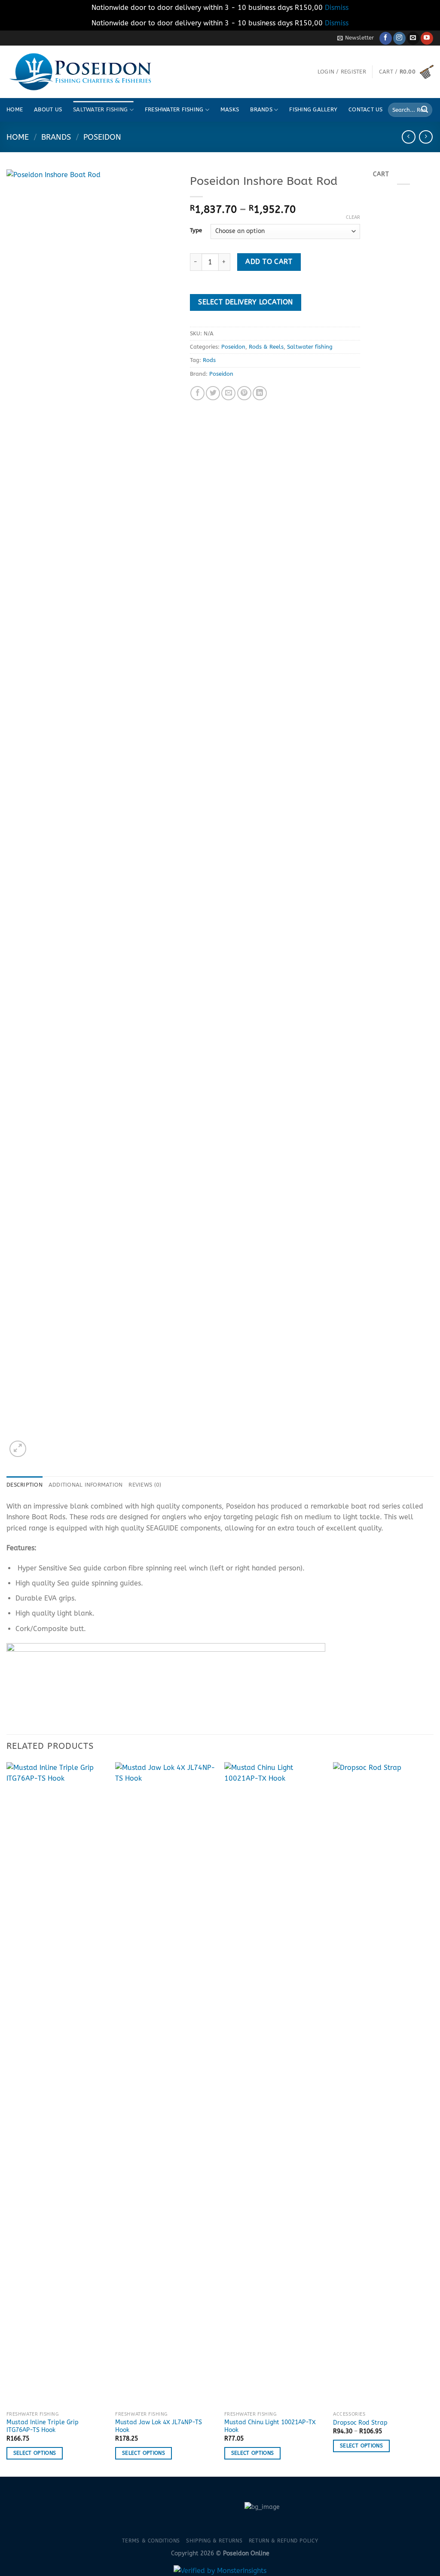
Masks (230, 109)
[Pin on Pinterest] (244, 393)
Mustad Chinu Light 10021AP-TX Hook (270, 2426)
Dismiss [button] (337, 8)
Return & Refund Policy (283, 2541)
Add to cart (269, 262)
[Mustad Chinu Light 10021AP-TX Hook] (275, 2085)
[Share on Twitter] (213, 393)
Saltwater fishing (100, 109)
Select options (35, 2453)
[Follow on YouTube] (427, 38)
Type (196, 230)
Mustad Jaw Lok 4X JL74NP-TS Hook (159, 2426)
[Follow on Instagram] (399, 38)
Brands (261, 109)
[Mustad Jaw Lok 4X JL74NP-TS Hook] (165, 2085)
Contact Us (366, 109)
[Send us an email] (413, 38)
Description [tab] (24, 1485)
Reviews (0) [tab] (145, 1485)
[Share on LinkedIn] (260, 393)
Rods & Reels (266, 347)
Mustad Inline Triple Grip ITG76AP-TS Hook (43, 2426)
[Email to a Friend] (228, 393)
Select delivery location (245, 302)
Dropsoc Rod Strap (360, 2423)
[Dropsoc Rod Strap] (383, 2085)
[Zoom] (18, 1449)
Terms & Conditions (151, 2541)
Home (15, 109)
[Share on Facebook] (197, 393)
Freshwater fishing (174, 109)
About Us (48, 109)
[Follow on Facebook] (386, 38)
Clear (353, 217)
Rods (209, 360)
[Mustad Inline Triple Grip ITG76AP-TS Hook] (57, 2085)
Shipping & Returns (214, 2541)
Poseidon (102, 137)
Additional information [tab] (86, 1485)
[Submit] (425, 110)
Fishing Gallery (313, 109)
